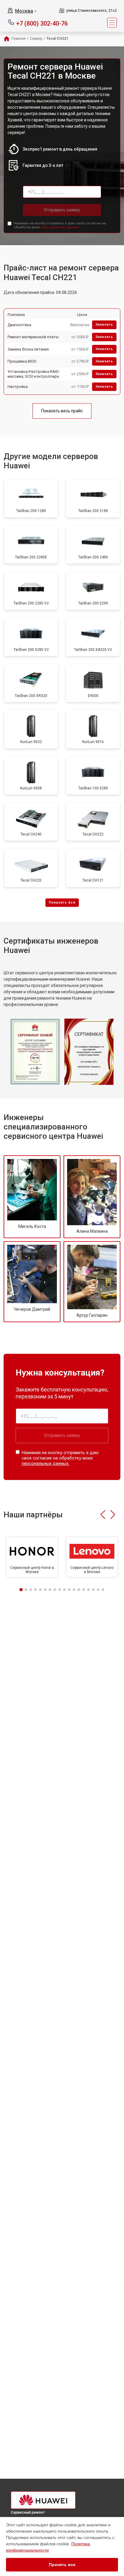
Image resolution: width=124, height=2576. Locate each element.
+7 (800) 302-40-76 (42, 23)
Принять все (62, 2565)
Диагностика (19, 325)
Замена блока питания (28, 349)
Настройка (18, 387)
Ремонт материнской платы (33, 337)
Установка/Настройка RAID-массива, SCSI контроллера (34, 374)
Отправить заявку (62, 210)
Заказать (104, 325)
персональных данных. (60, 227)
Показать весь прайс (62, 411)
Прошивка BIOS (22, 361)
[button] (103, 1515)
